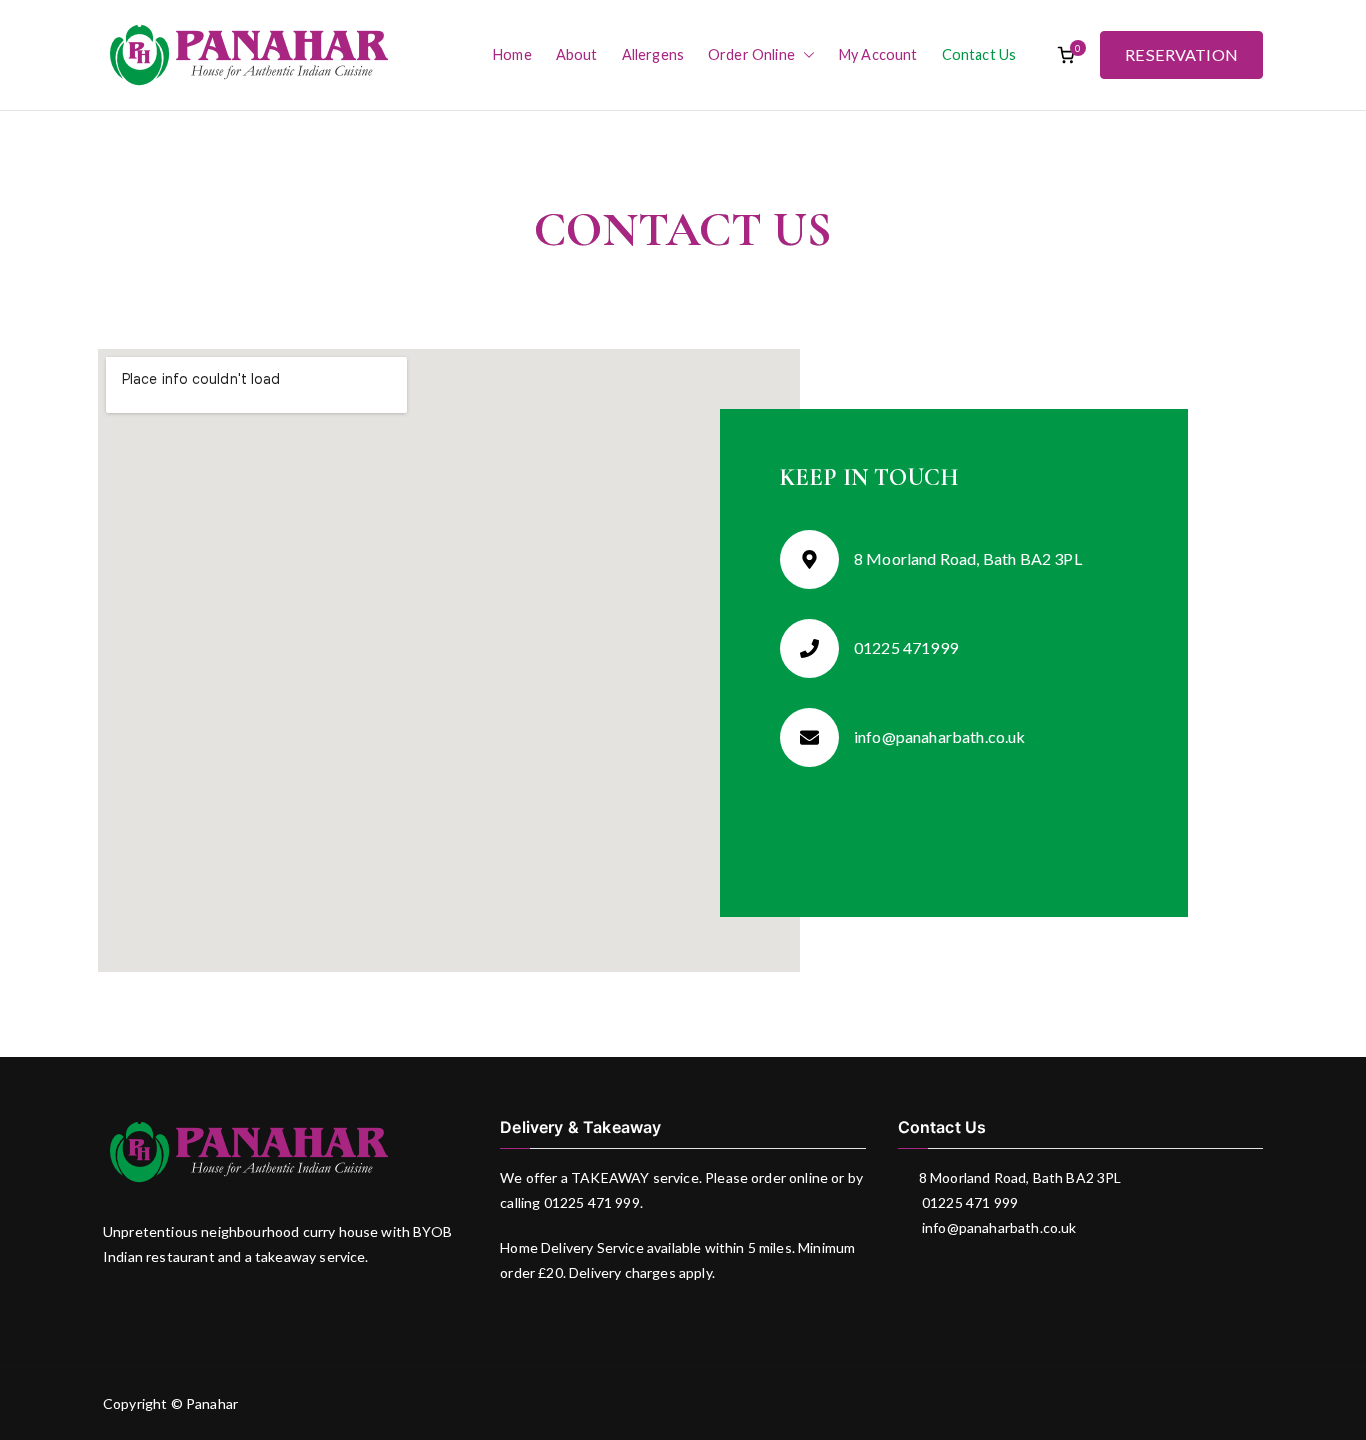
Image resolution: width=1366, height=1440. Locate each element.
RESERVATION (1181, 54)
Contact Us (979, 54)
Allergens (653, 54)
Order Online (751, 54)
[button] (805, 55)
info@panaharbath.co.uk (998, 1227)
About (577, 54)
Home (512, 54)
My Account (878, 54)
